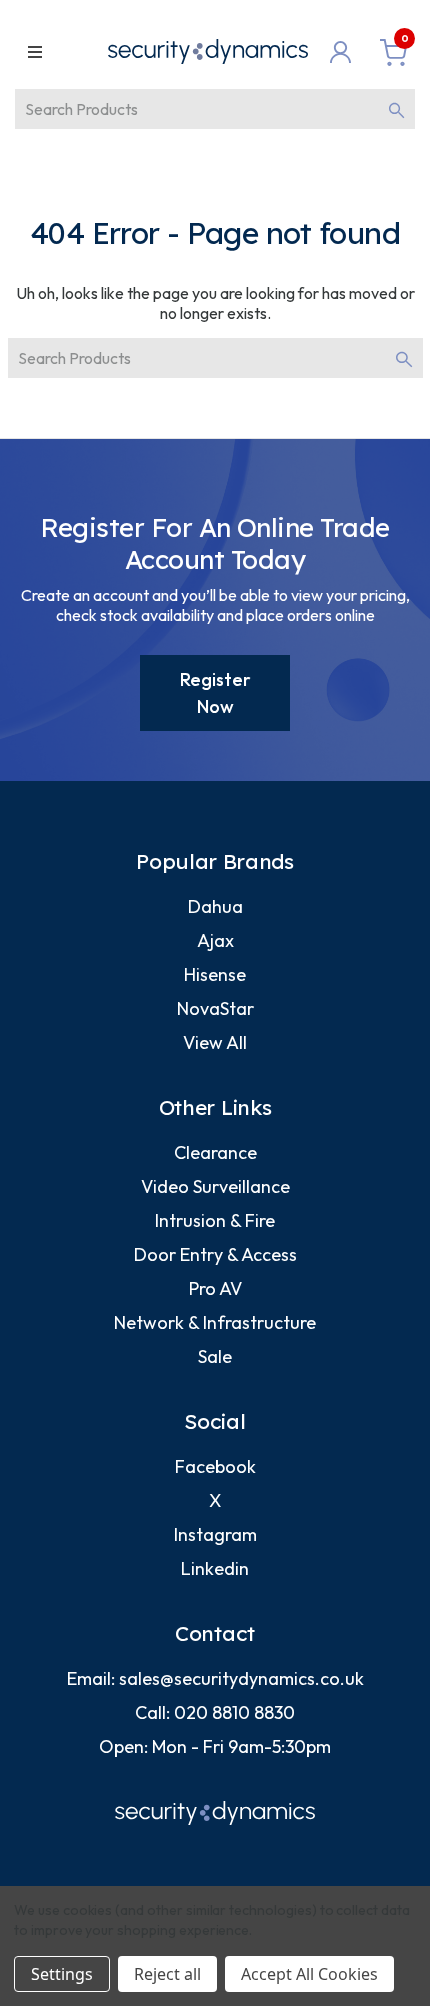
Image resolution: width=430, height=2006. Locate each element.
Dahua (215, 906)
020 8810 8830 (234, 1712)
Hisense (215, 974)
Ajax (215, 940)
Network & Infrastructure (215, 1322)
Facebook (215, 1466)
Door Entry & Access (215, 1254)
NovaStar (215, 1008)
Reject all (167, 1974)
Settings (62, 1974)
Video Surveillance (215, 1186)
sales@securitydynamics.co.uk (241, 1678)
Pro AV (215, 1288)
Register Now (215, 693)
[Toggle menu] (34, 51)
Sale (215, 1356)
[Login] (345, 52)
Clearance (215, 1152)
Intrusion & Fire (215, 1220)
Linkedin (215, 1568)
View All (215, 1042)
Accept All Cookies (309, 1974)
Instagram (215, 1534)
